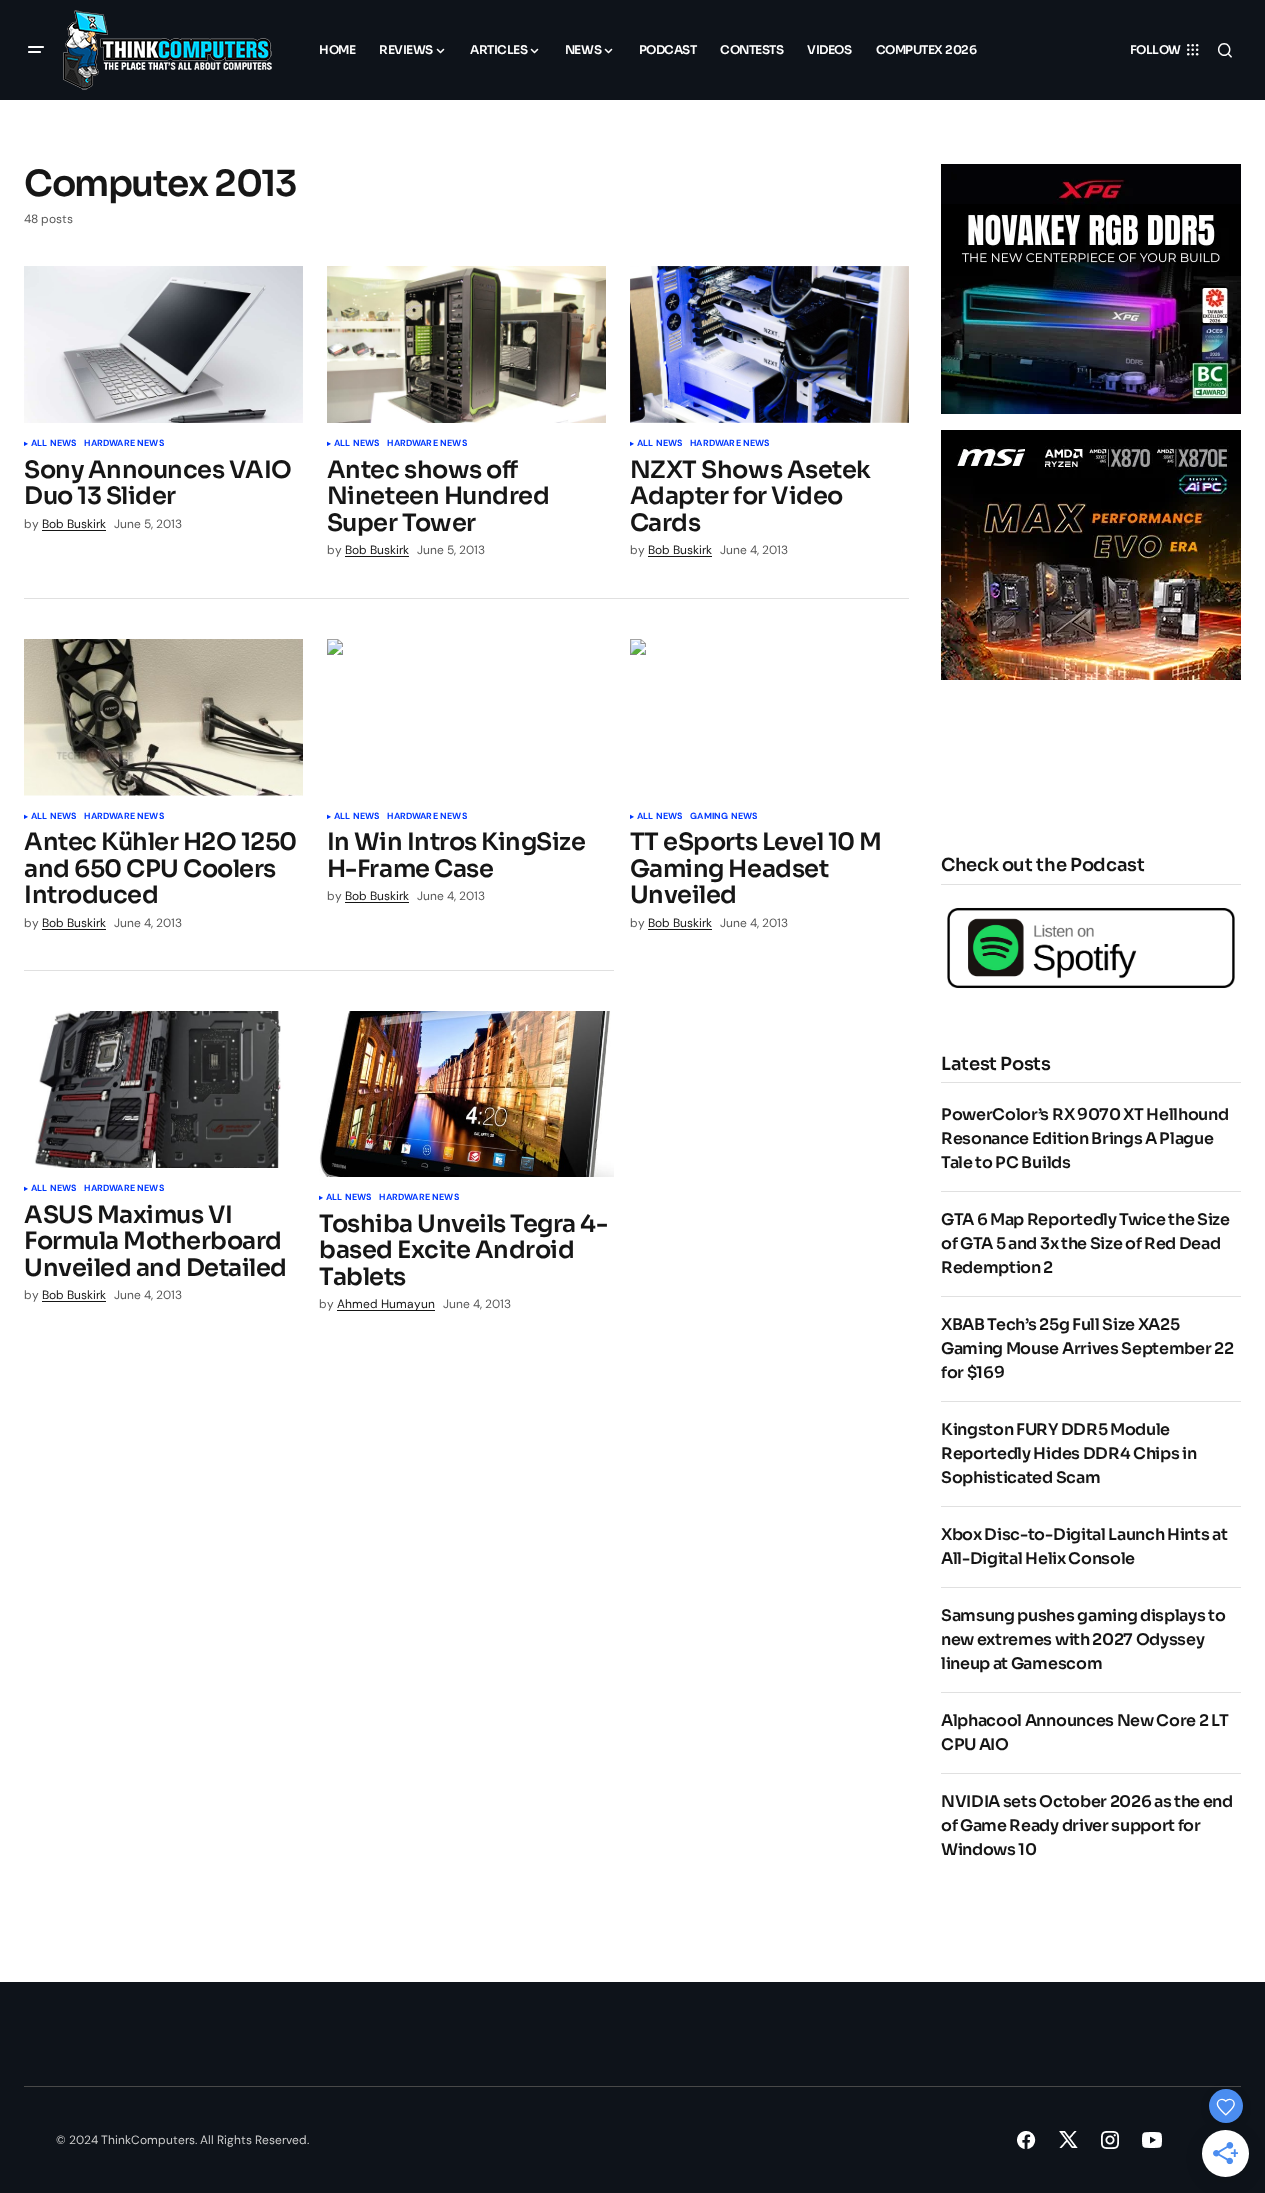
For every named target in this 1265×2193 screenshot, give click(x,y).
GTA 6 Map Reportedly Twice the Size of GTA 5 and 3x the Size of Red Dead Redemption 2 (1085, 1243)
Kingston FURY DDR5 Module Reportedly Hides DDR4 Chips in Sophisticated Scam (1068, 1453)
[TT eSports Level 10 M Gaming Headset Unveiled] (769, 717)
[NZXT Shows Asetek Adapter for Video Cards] (769, 344)
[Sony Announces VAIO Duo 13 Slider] (163, 344)
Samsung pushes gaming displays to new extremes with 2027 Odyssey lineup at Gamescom (1083, 1639)
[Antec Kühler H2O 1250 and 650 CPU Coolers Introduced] (163, 717)
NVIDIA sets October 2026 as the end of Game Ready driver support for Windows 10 (1087, 1825)
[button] (36, 50)
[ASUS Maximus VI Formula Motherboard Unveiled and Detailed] (163, 1089)
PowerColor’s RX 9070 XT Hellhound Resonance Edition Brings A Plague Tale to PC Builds (1084, 1138)
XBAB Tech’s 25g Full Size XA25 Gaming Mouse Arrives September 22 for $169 (1087, 1348)
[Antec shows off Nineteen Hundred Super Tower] (466, 344)
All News (53, 444)
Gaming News (723, 817)
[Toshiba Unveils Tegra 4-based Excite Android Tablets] (466, 1094)
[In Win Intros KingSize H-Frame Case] (466, 717)
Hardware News (123, 444)
